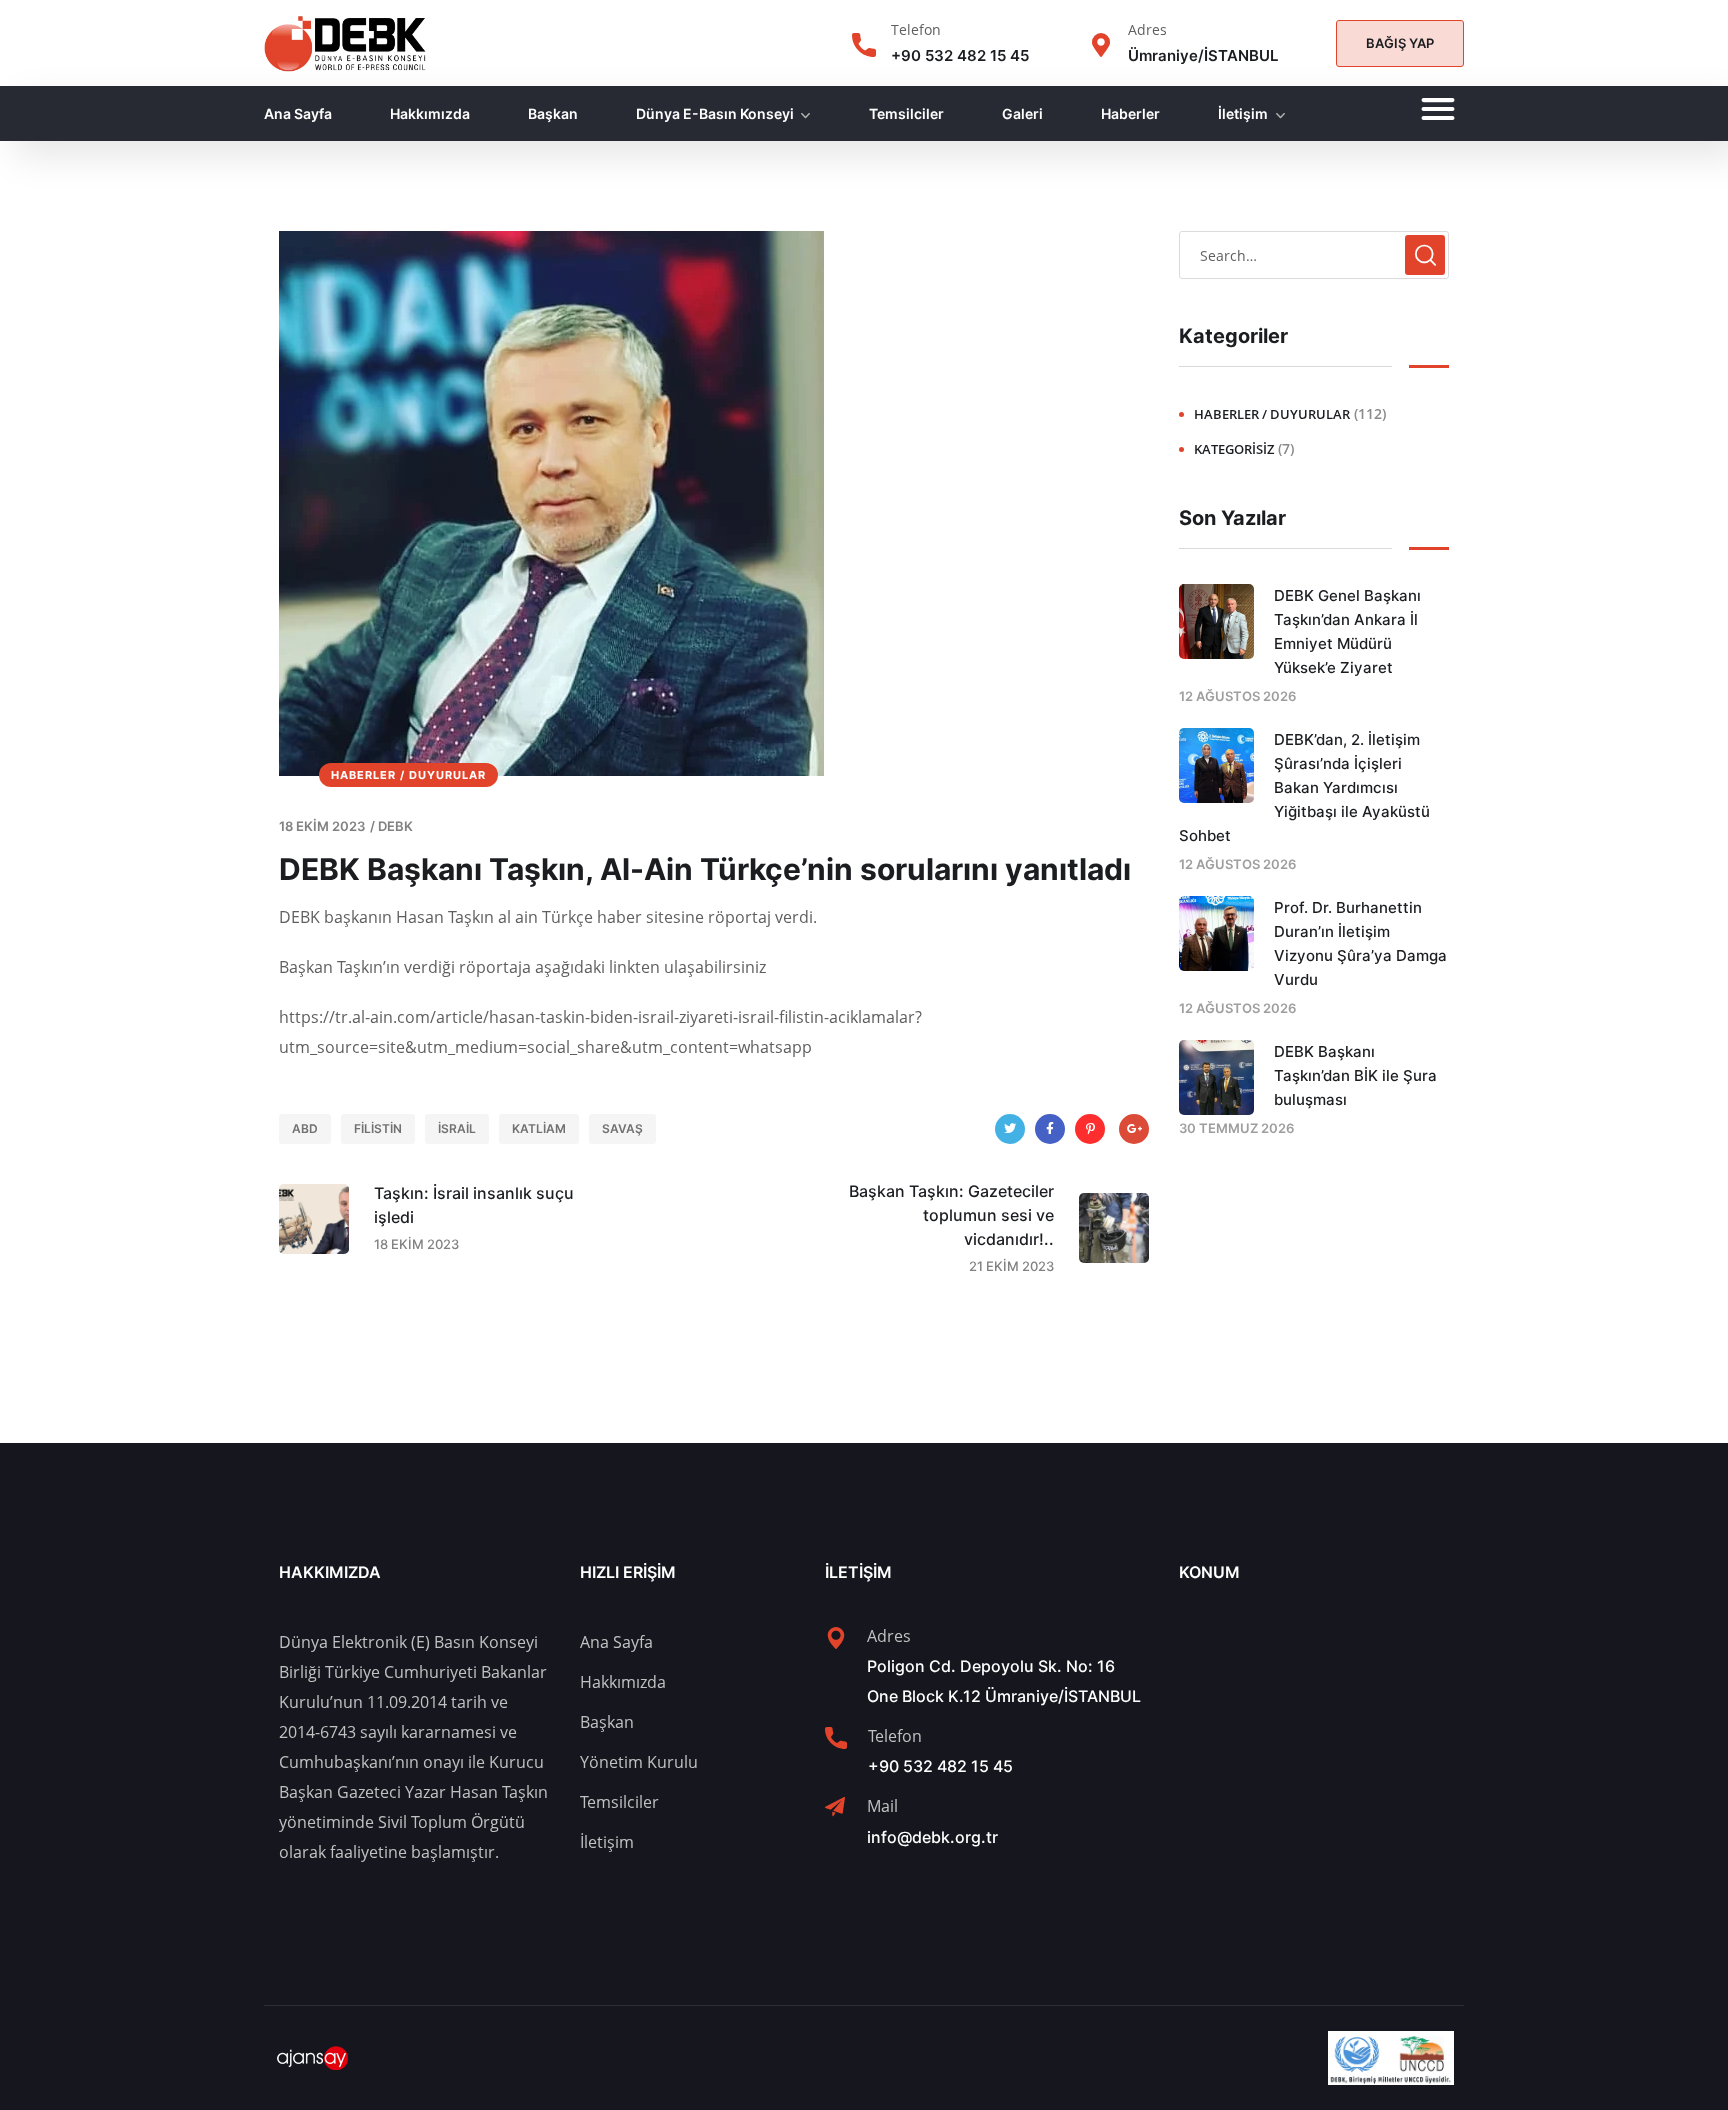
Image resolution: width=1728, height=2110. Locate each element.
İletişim (1243, 113)
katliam (539, 1128)
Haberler (1130, 113)
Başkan (553, 113)
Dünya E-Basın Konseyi (715, 113)
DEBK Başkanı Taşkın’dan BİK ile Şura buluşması (1355, 1075)
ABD (305, 1128)
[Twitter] (1010, 1129)
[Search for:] (1314, 255)
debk (395, 826)
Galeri (1022, 113)
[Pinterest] (1090, 1129)
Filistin (378, 1128)
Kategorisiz (1234, 449)
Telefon (916, 29)
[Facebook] (1050, 1129)
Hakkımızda (430, 113)
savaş (622, 1128)
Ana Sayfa (298, 113)
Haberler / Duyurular (408, 775)
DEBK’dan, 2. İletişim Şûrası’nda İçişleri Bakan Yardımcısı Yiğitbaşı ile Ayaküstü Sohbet (1304, 787)
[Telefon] (864, 45)
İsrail (457, 1128)
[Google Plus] (1134, 1129)
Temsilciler (906, 113)
